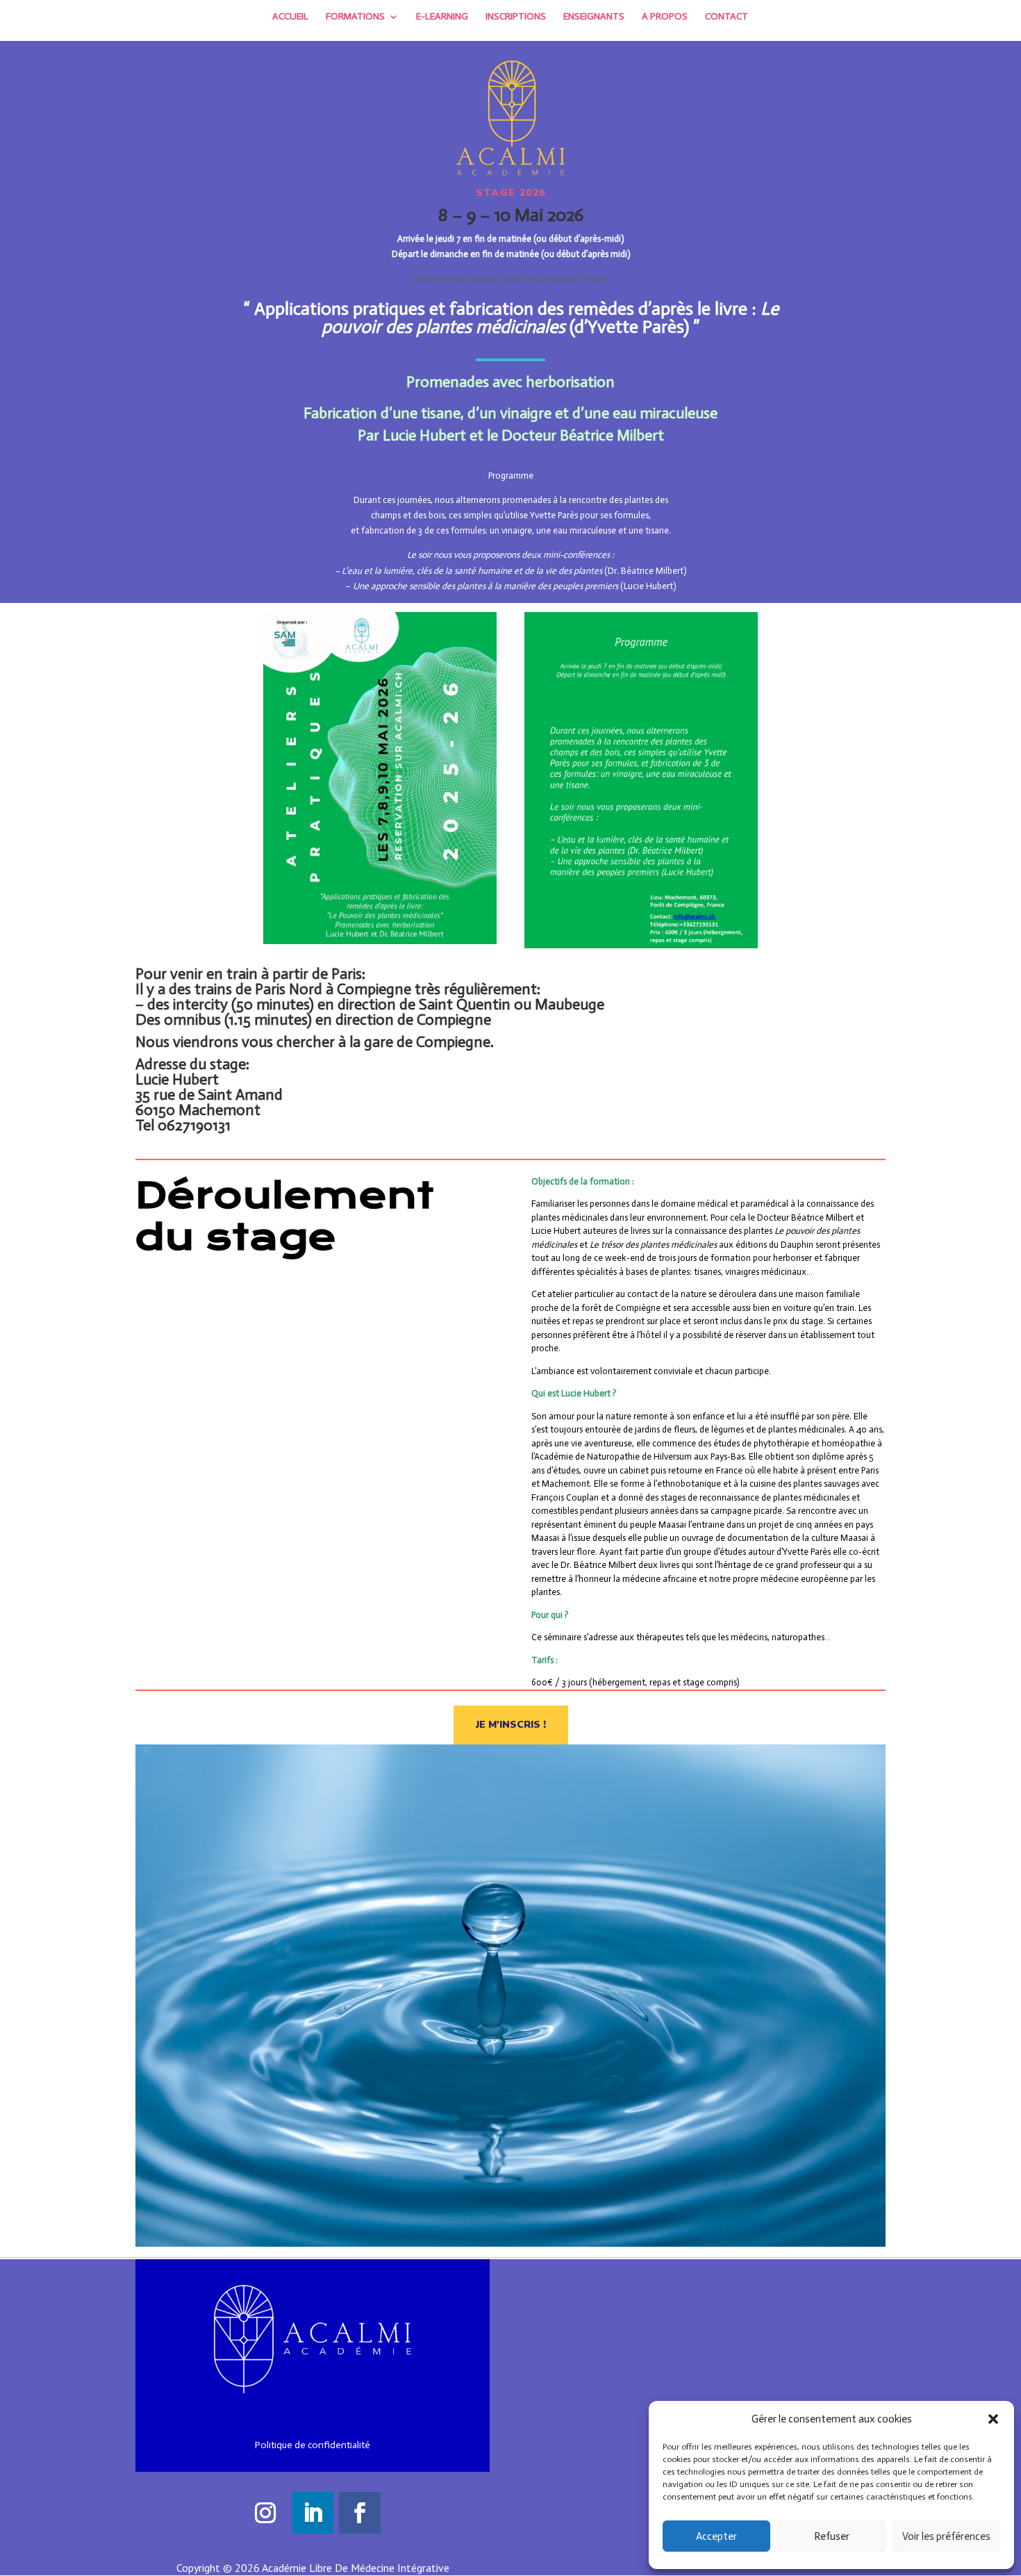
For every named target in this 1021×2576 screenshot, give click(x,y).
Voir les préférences (946, 2536)
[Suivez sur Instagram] (265, 2513)
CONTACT (727, 17)
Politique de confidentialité (313, 2445)
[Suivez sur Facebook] (360, 2513)
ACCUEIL (290, 17)
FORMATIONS (355, 17)
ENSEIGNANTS (594, 17)
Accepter (716, 2536)
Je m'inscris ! (511, 1725)
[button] (993, 2419)
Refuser (832, 2536)
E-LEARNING (442, 17)
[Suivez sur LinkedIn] (313, 2513)
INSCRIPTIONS (516, 17)
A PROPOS (665, 17)
